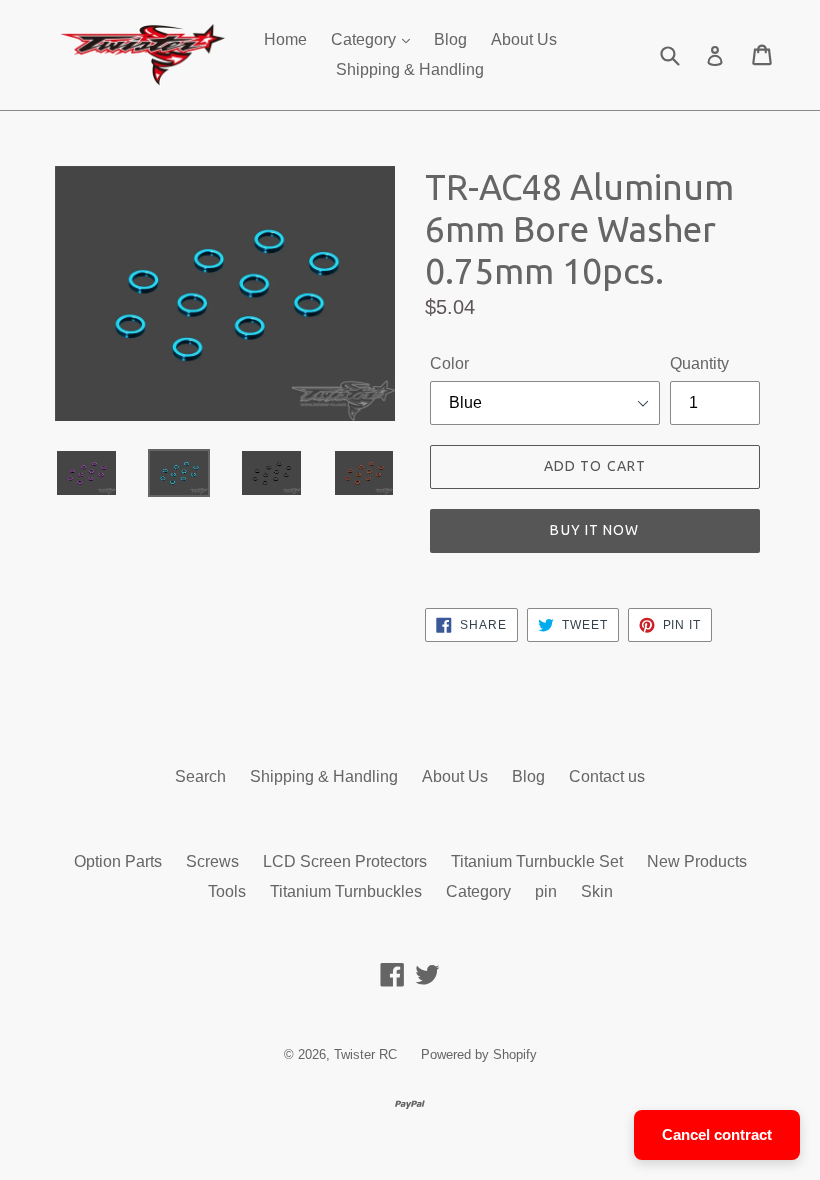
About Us (524, 39)
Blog (450, 39)
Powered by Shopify (479, 1054)
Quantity (699, 363)
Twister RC (365, 1054)
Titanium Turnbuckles (346, 891)
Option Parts (118, 861)
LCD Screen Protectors (345, 861)
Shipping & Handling (410, 69)
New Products (697, 861)
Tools (227, 891)
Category (365, 39)
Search (200, 776)
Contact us (607, 776)
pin (546, 891)
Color (449, 363)
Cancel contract (717, 1134)
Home (285, 39)
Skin (597, 891)
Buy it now (594, 530)
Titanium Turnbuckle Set (537, 861)
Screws (212, 861)
